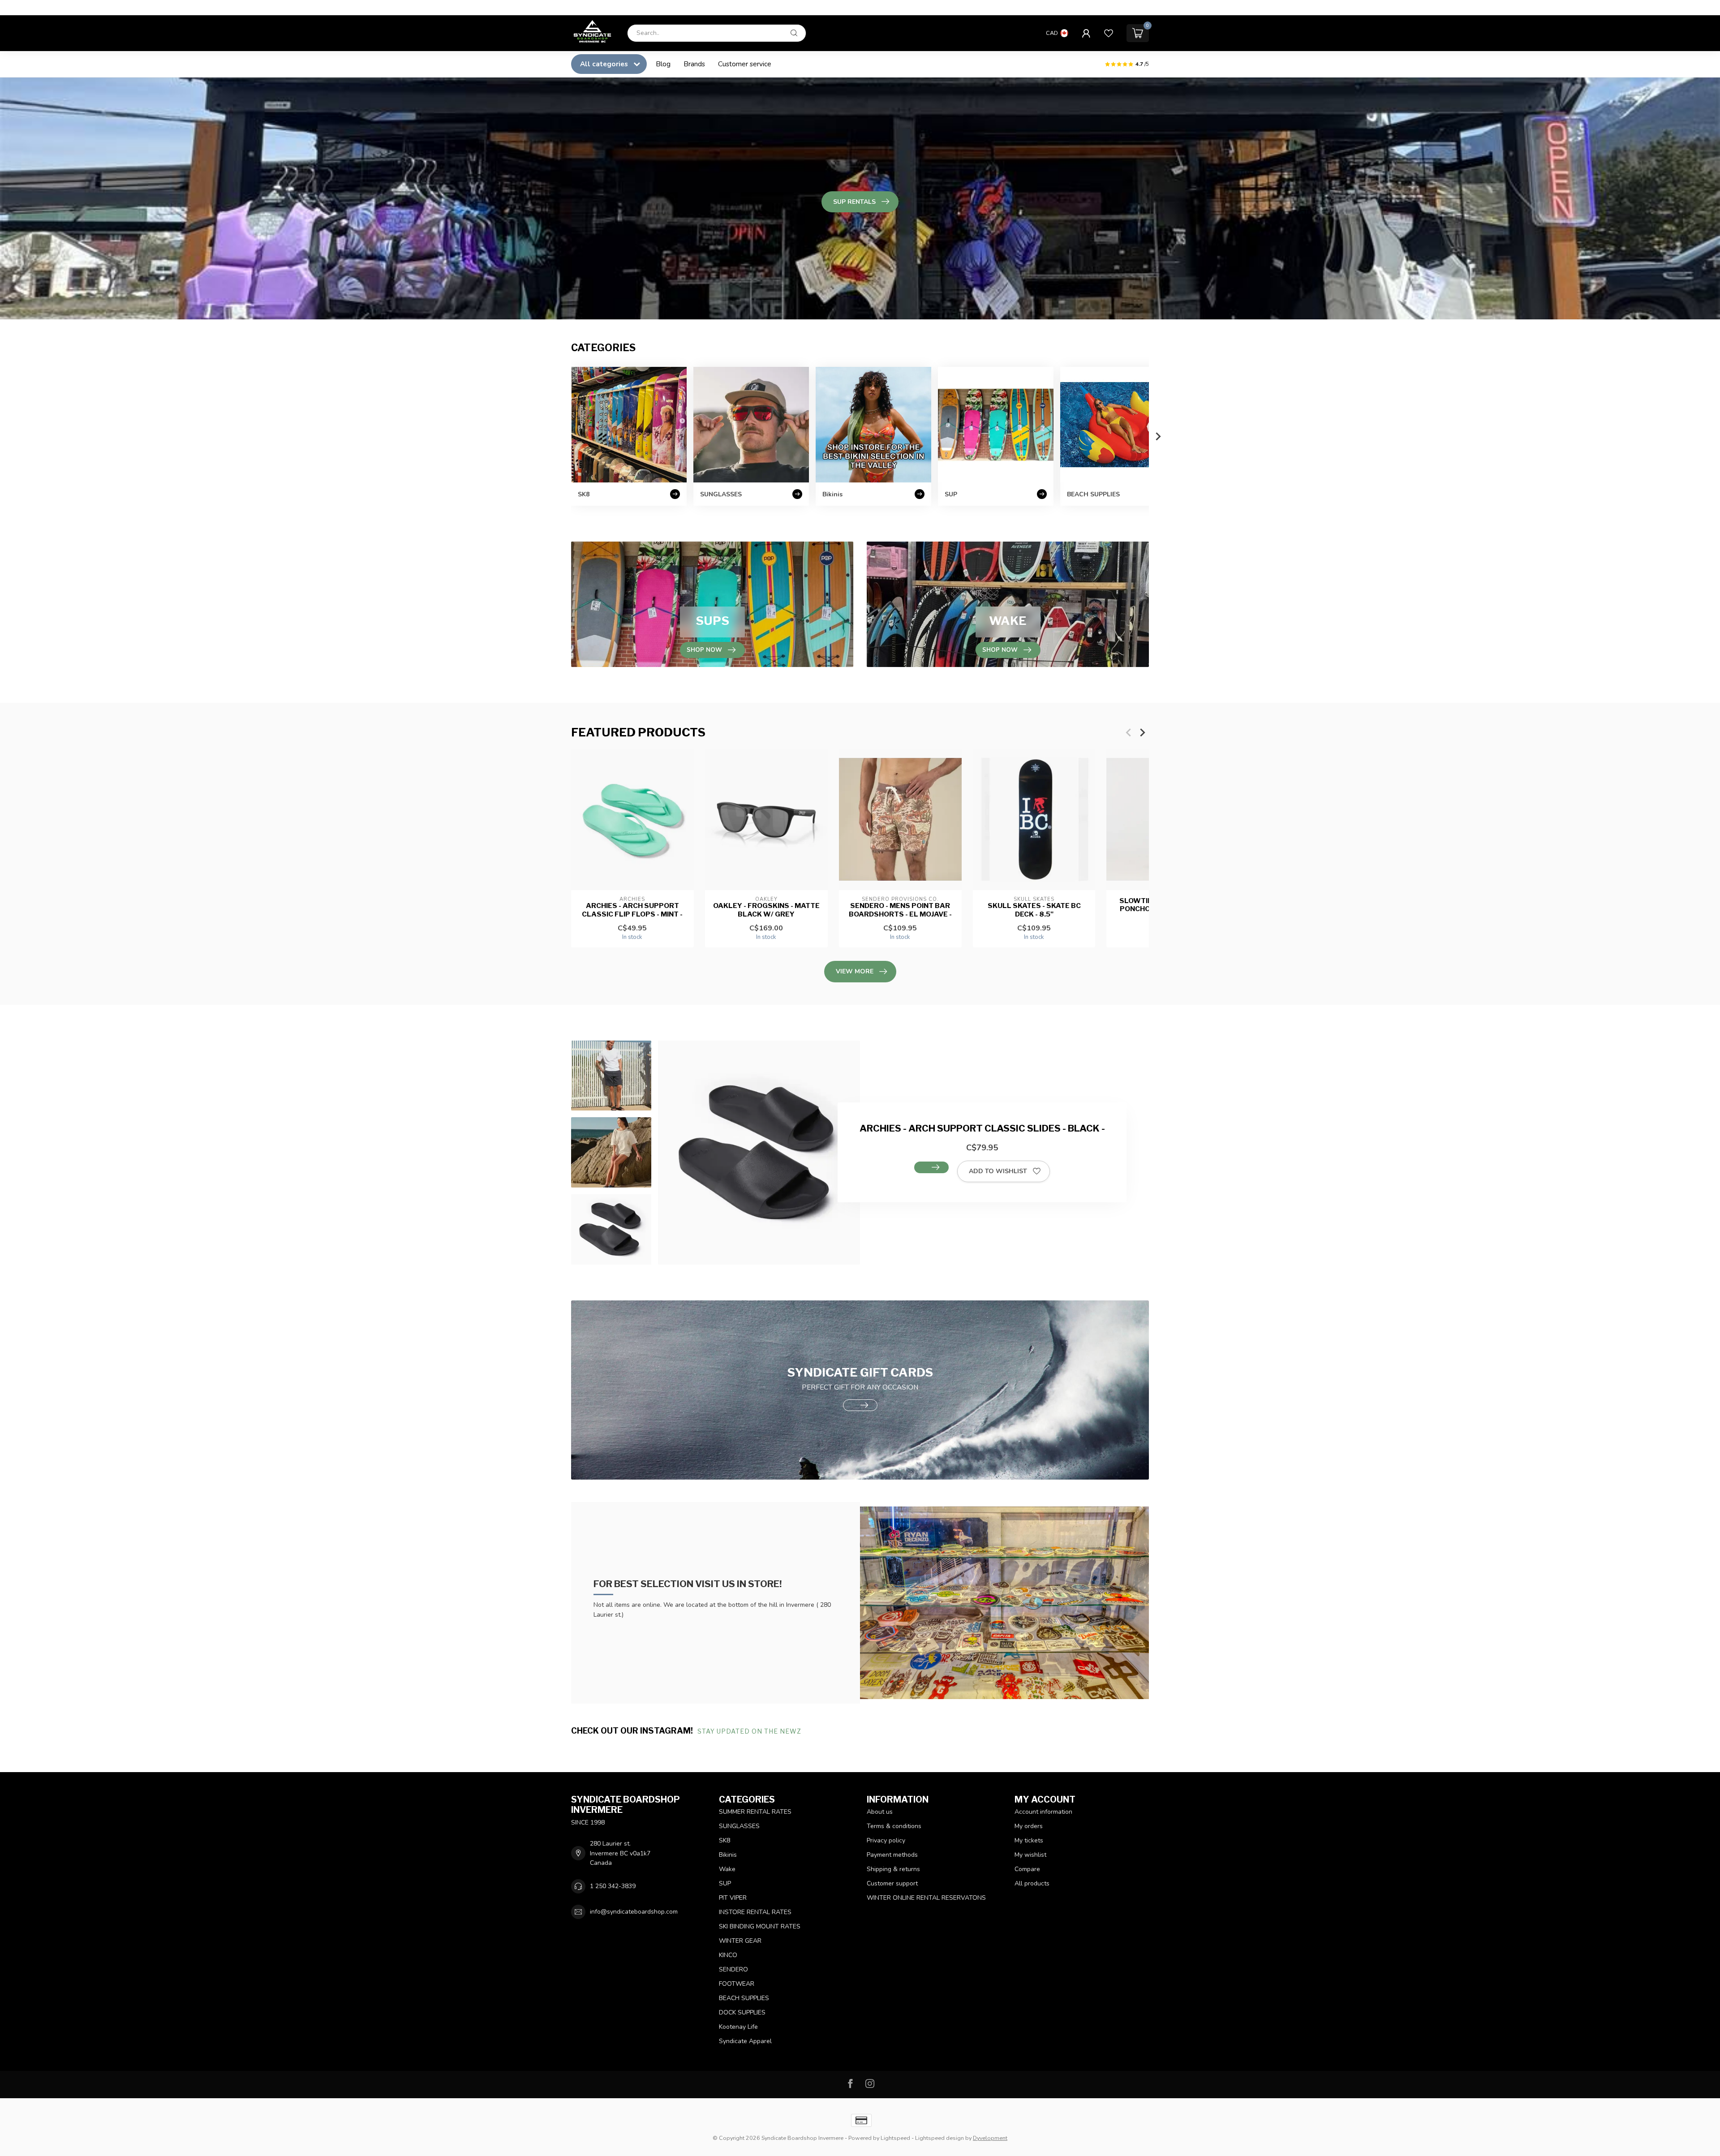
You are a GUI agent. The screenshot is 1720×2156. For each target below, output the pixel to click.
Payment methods (892, 1855)
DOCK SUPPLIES (742, 2012)
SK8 (725, 1840)
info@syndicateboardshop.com (634, 1912)
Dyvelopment (990, 2138)
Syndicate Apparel (745, 2041)
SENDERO (733, 1969)
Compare (1027, 1869)
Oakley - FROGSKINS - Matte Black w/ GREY (766, 910)
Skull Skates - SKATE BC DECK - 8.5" (1034, 910)
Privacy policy (886, 1840)
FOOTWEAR (737, 1984)
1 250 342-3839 (613, 1886)
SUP (725, 1883)
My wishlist (1030, 1855)
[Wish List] (1109, 33)
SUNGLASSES (739, 1826)
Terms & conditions (894, 1826)
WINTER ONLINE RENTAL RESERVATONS (926, 1898)
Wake (727, 1869)
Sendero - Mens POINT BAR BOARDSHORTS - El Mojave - (900, 910)
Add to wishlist (998, 1171)
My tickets (1029, 1840)
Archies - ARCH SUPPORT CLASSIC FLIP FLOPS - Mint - (632, 910)
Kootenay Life (738, 2027)
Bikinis (728, 1855)
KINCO (728, 1955)
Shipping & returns (893, 1869)
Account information (1043, 1812)
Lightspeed (895, 2138)
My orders (1029, 1826)
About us (880, 1812)
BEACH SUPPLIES (744, 1998)
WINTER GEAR (740, 1941)
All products (1032, 1883)
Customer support (892, 1883)
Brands (694, 64)
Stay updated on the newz (750, 1731)
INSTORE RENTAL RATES (755, 1912)
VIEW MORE (855, 971)
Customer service (745, 64)
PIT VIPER (733, 1898)
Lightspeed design (940, 2138)
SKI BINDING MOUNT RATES (760, 1926)
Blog (663, 64)
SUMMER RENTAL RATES (755, 1812)
